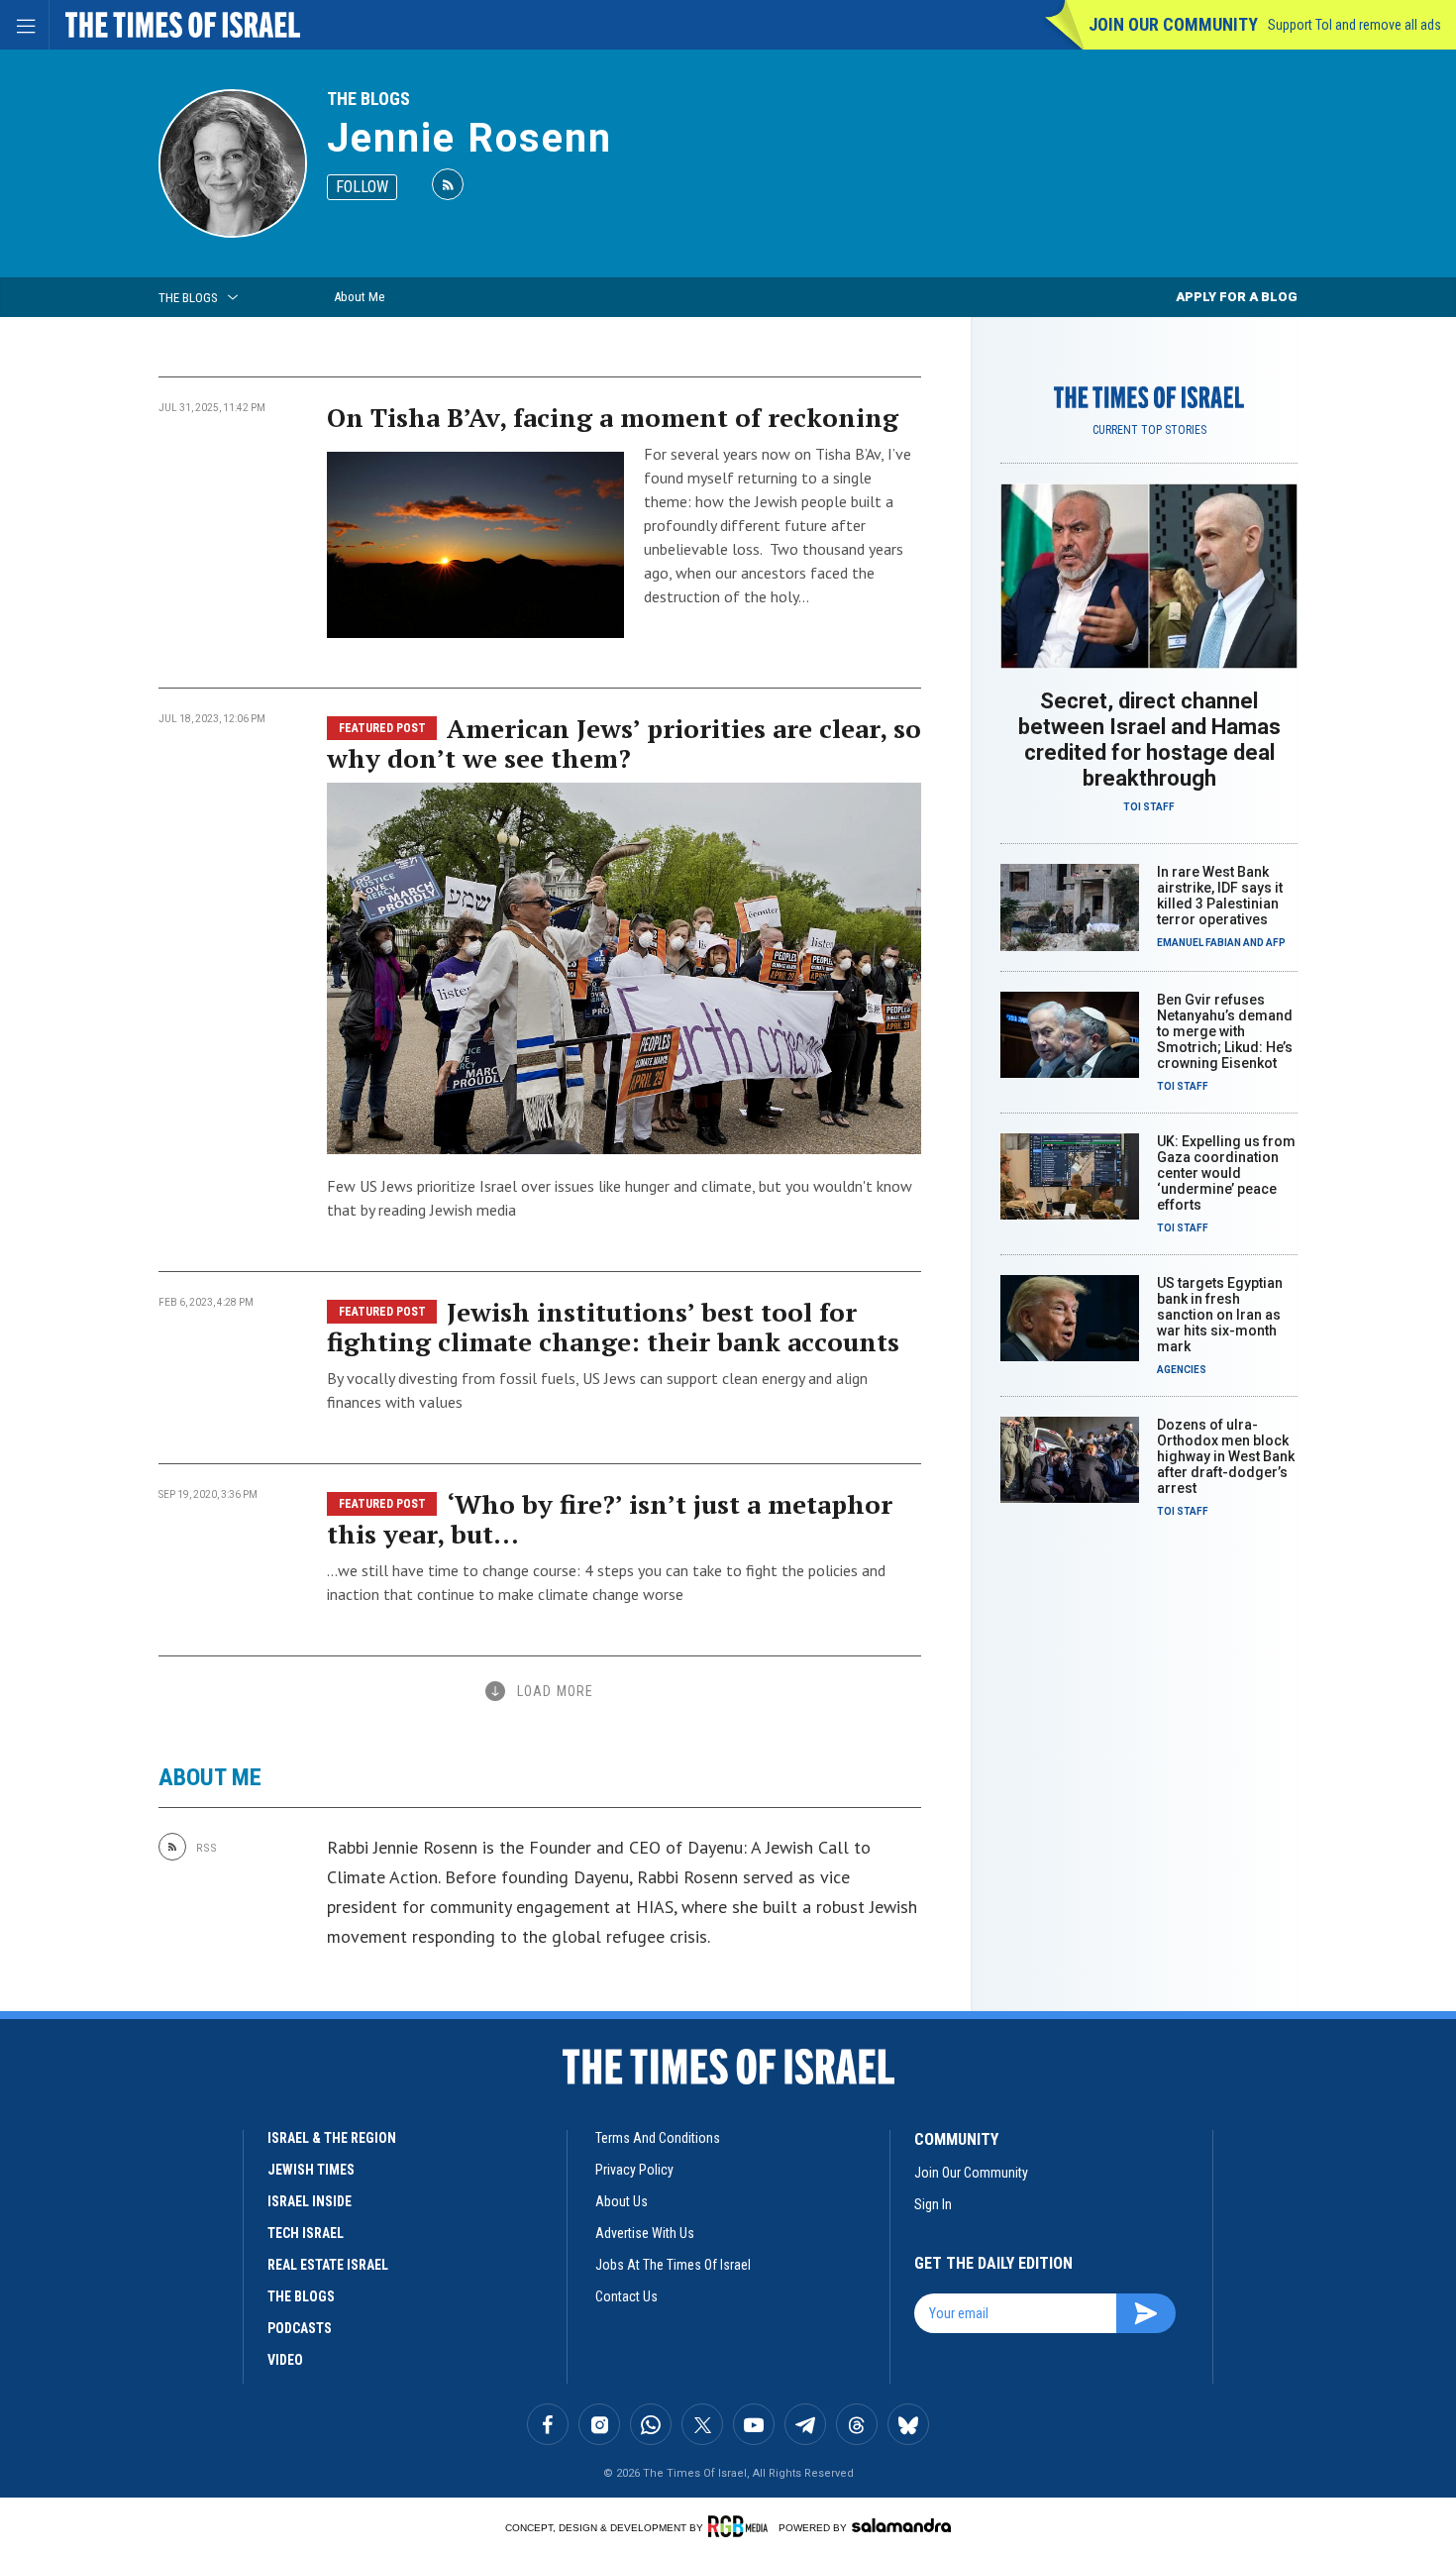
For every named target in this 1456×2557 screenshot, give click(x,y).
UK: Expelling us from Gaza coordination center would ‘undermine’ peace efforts (1226, 1173)
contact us (626, 2296)
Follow (362, 187)
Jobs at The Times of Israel (673, 2265)
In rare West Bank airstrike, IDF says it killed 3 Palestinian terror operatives (1220, 896)
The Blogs (368, 99)
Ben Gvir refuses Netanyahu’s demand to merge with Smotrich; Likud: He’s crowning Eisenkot (1225, 1031)
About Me (359, 297)
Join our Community (1173, 24)
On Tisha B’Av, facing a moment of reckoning (613, 417)
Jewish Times (311, 2170)
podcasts (300, 2328)
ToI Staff (1149, 807)
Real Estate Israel (328, 2265)
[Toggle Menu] (25, 25)
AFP (1276, 943)
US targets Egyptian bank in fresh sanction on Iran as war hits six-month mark (1220, 1315)
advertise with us (645, 2233)
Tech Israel (306, 2233)
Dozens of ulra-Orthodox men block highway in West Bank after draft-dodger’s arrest (1226, 1456)
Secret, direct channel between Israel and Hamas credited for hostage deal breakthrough (1149, 740)
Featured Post (382, 728)
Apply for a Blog (1237, 297)
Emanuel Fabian (1199, 943)
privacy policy (634, 2170)
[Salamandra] (901, 2525)
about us (622, 2201)
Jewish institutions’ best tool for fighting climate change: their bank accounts (613, 1327)
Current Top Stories (1149, 430)
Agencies (1182, 1370)
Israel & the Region (332, 2138)
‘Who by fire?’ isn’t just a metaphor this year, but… (610, 1519)
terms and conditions (658, 2138)
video (285, 2360)
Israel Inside (310, 2201)
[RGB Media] (741, 2526)
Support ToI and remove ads (1354, 25)
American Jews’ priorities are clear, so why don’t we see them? (624, 743)
